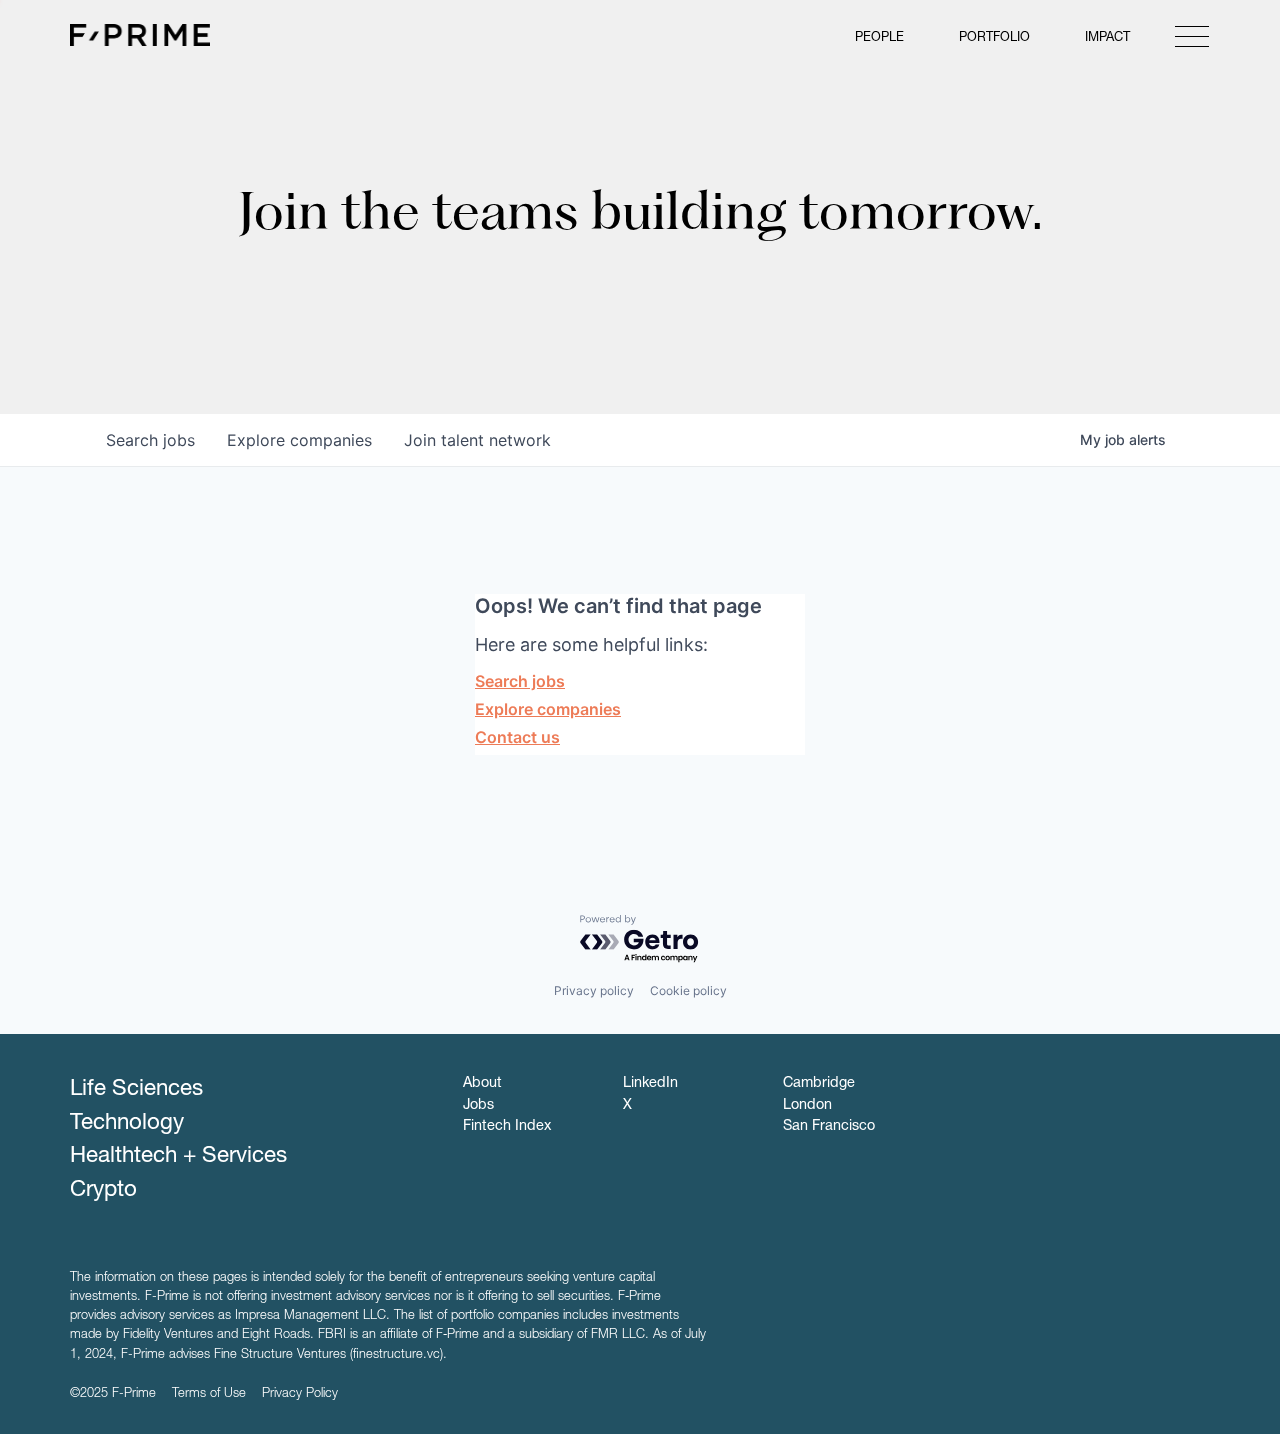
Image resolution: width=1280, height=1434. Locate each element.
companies (299, 440)
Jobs (478, 1106)
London (807, 1106)
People (879, 38)
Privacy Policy (300, 1394)
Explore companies (548, 709)
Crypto (103, 1191)
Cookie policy (688, 990)
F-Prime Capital (140, 35)
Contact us (517, 737)
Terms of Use (209, 1394)
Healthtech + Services (178, 1157)
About (482, 1084)
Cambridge (819, 1084)
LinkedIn (650, 1084)
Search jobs (520, 681)
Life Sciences (136, 1090)
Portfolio (994, 38)
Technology (127, 1124)
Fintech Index (507, 1127)
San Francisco (829, 1127)
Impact (1107, 38)
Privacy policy (594, 990)
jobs (150, 440)
